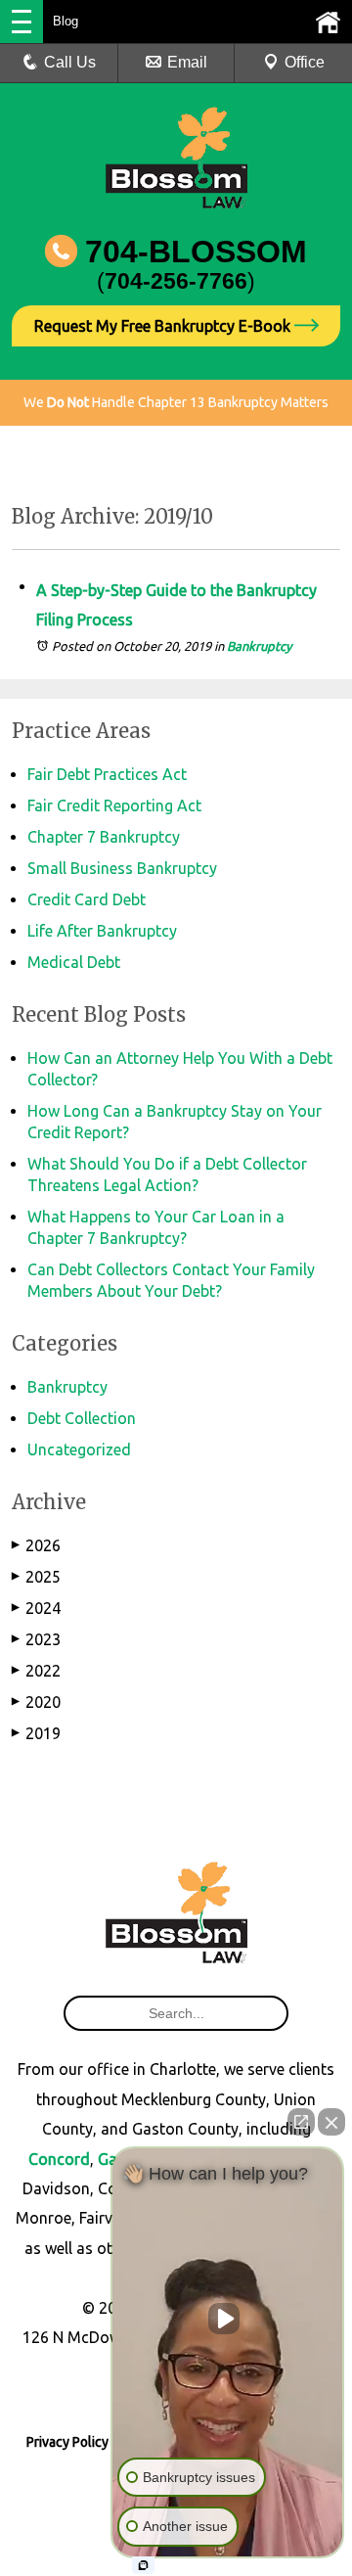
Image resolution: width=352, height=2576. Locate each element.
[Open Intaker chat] (143, 2565)
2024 (36, 1608)
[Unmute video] (228, 2319)
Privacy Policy (67, 2442)
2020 (36, 1702)
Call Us (70, 62)
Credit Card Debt (87, 899)
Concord (59, 2159)
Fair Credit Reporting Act (114, 805)
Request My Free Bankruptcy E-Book (164, 326)
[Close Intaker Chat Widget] (331, 2122)
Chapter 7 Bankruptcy (104, 837)
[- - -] (22, 22)
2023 (36, 1639)
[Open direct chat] (301, 2122)
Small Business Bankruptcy (122, 868)
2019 (36, 1733)
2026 (36, 1545)
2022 (36, 1671)
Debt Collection (82, 1418)
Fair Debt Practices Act (107, 774)
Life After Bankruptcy (102, 931)
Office (305, 62)
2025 (36, 1577)
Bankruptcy (259, 646)
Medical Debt (74, 962)
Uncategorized (79, 1449)
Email (187, 62)
